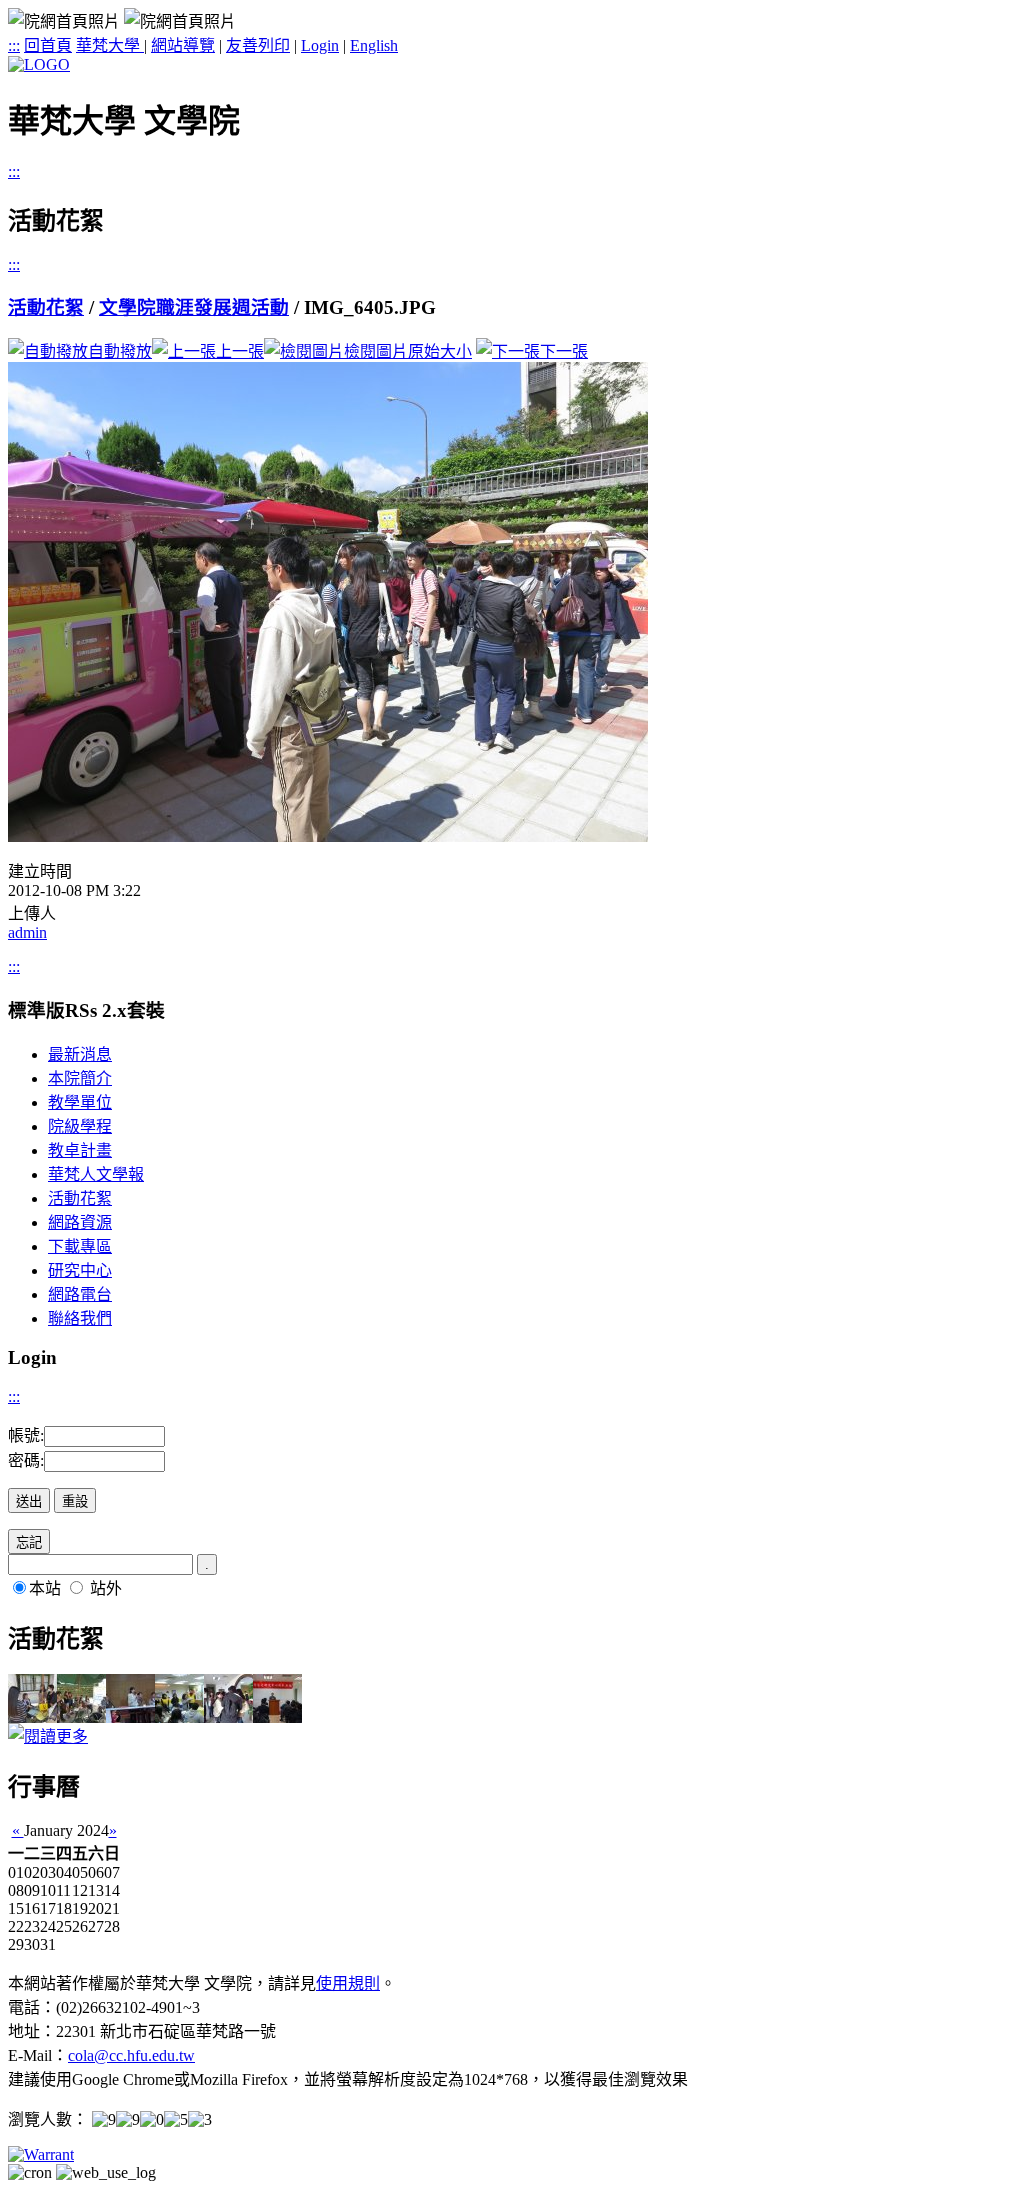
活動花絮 (46, 307)
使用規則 (348, 1983)
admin (27, 932)
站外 (106, 1588)
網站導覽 (183, 45)
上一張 (240, 351)
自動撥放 (120, 351)
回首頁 (48, 45)
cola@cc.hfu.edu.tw (131, 2055)
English (374, 45)
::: (14, 45)
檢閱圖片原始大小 (408, 351)
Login (320, 45)
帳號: (26, 1435)
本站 (45, 1588)
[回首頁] (39, 64)
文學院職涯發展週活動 (194, 307)
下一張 (564, 351)
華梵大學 (110, 45)
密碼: (26, 1460)
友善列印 (258, 45)
